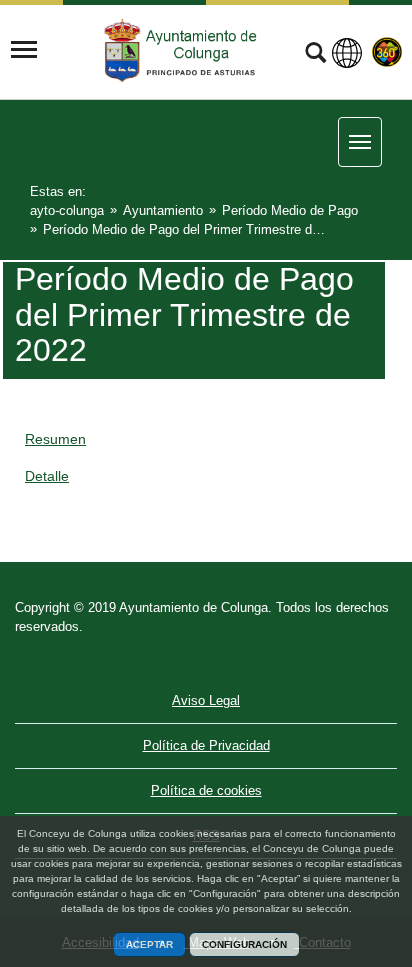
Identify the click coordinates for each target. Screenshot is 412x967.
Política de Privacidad (206, 745)
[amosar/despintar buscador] (315, 55)
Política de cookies (206, 790)
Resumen (55, 439)
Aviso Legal (206, 700)
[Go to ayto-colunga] (183, 50)
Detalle (47, 476)
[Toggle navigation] (24, 50)
